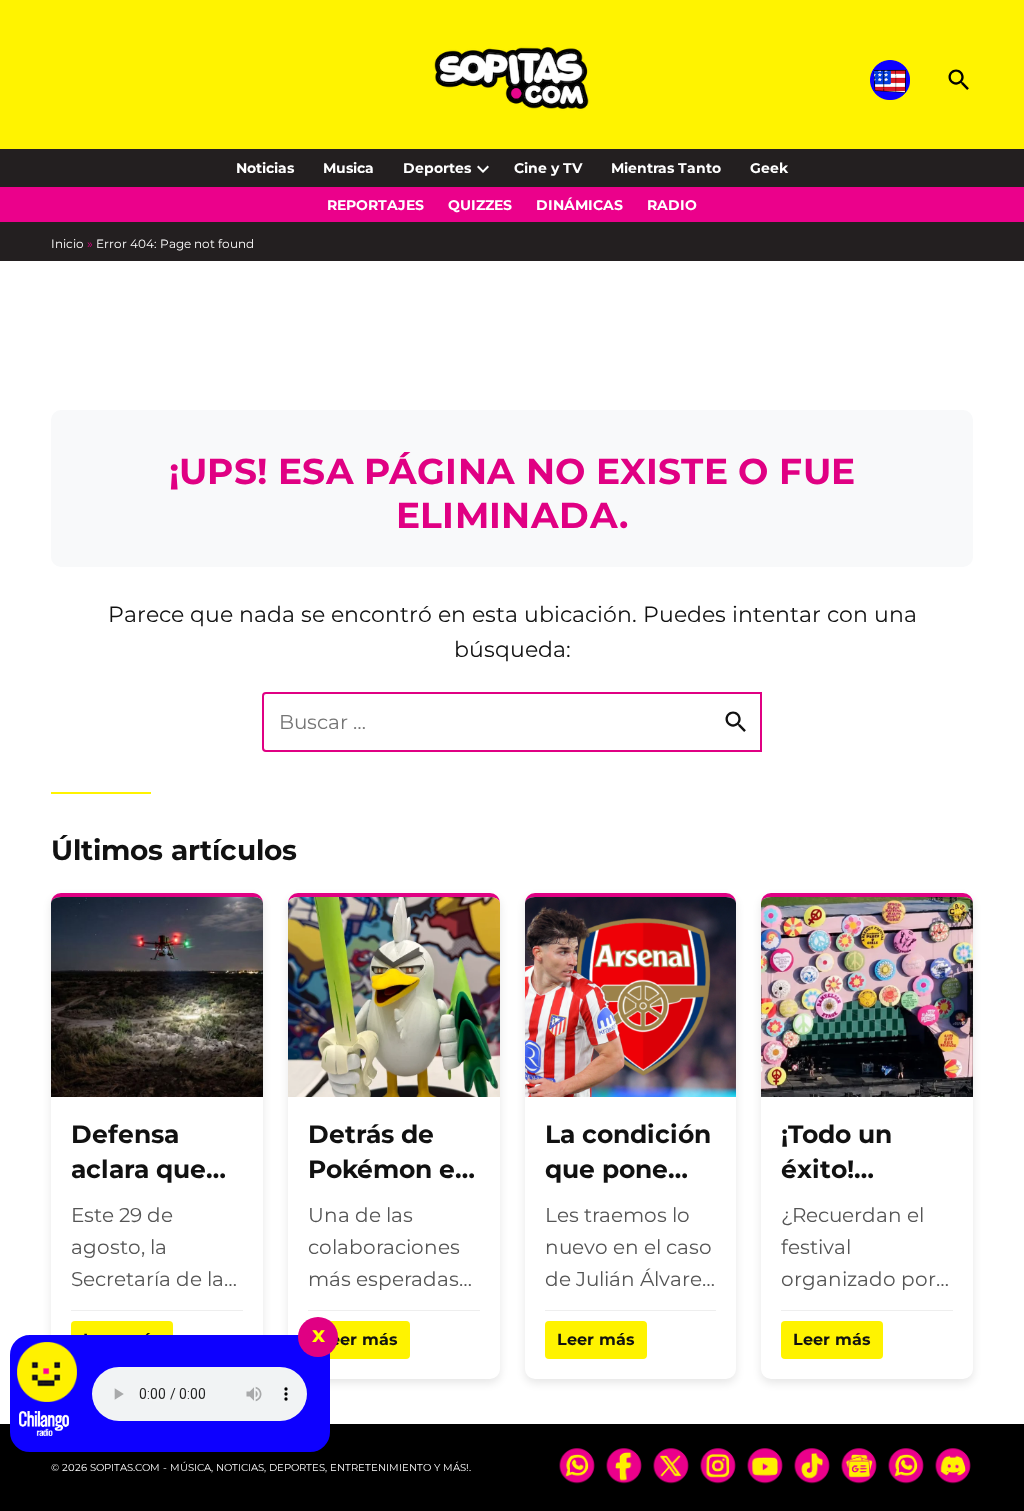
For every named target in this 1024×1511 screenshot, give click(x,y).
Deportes (437, 168)
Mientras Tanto (666, 168)
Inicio (67, 243)
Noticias (265, 168)
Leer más (359, 1339)
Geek (769, 168)
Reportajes (375, 205)
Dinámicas (579, 205)
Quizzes (480, 205)
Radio (672, 205)
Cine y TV (548, 168)
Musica (348, 168)
